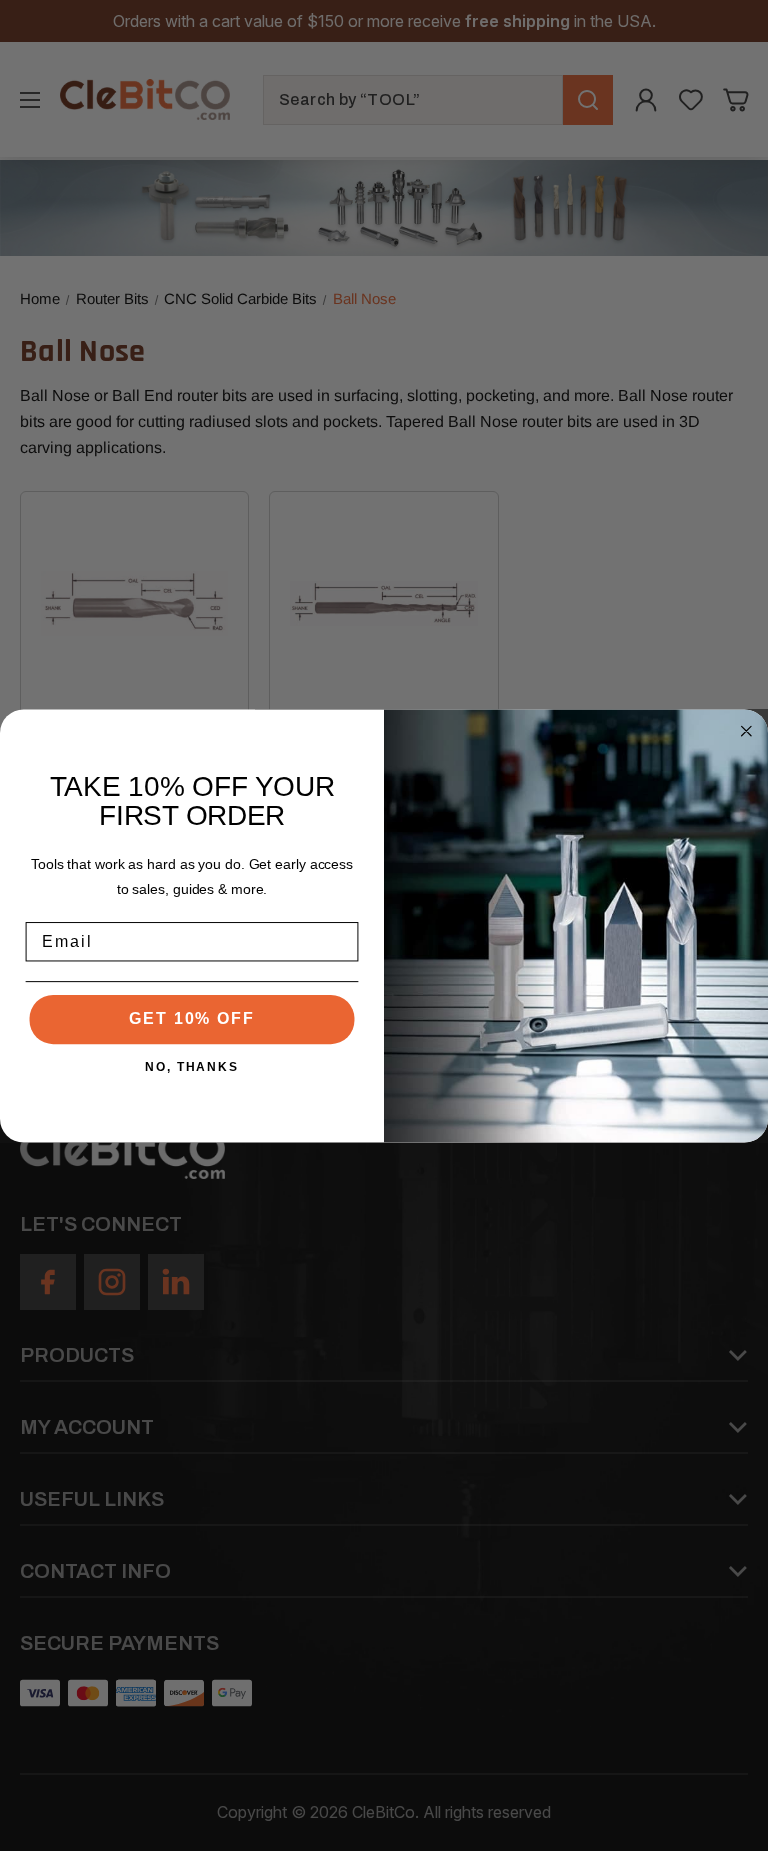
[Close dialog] (747, 731)
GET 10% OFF (191, 1018)
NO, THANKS (192, 1066)
